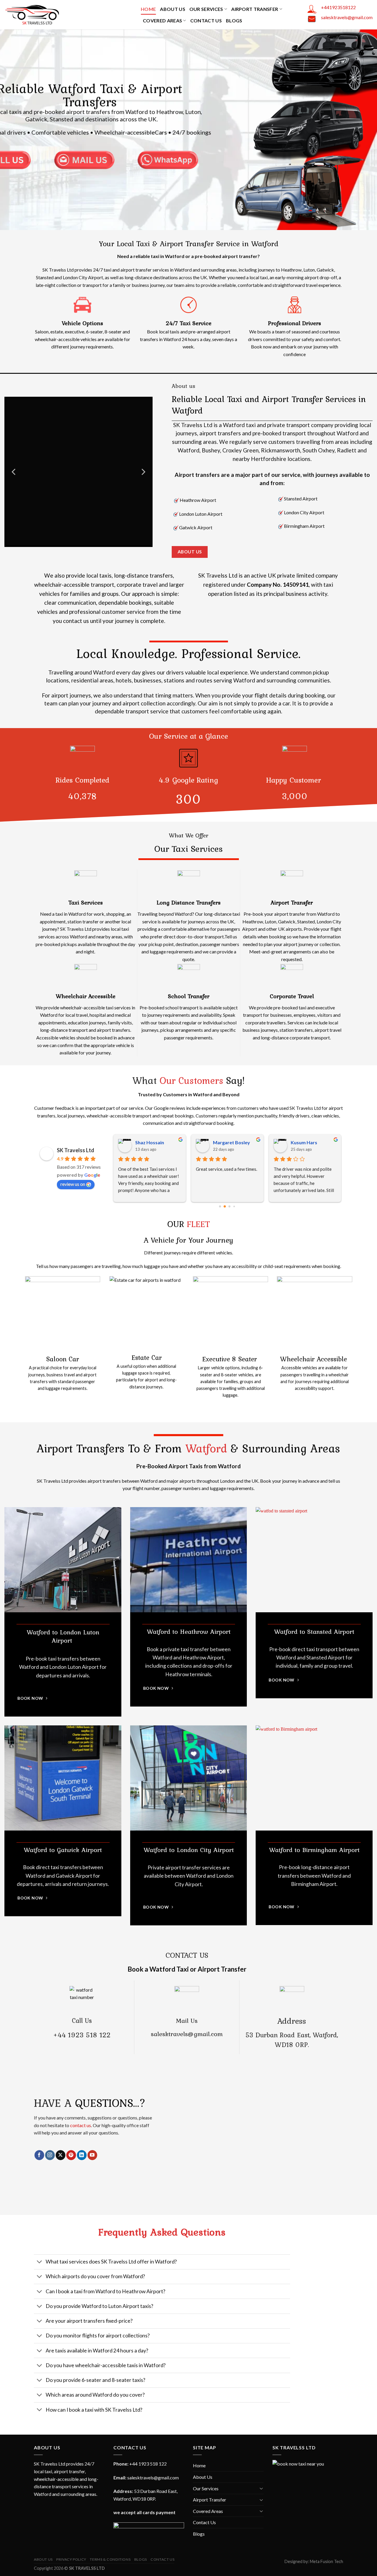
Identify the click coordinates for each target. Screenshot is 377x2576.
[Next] (143, 472)
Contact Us (206, 20)
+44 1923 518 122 (82, 2035)
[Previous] (14, 472)
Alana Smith (148, 1142)
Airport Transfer (255, 9)
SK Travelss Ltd (76, 1150)
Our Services (206, 9)
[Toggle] (40, 2262)
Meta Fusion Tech (326, 2561)
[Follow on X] (61, 2155)
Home (148, 9)
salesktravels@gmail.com (347, 17)
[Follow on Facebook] (39, 2155)
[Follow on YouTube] (92, 2155)
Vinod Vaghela (228, 1142)
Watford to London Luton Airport (63, 1636)
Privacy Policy (71, 2559)
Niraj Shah (301, 1142)
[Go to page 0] (220, 1206)
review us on (73, 1184)
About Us (173, 9)
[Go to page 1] (225, 1206)
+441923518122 (338, 7)
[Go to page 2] (229, 1206)
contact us (81, 2125)
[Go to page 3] (234, 1206)
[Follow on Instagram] (50, 2155)
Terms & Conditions (110, 2559)
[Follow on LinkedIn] (82, 2155)
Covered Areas (162, 20)
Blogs (234, 20)
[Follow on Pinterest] (71, 2155)
